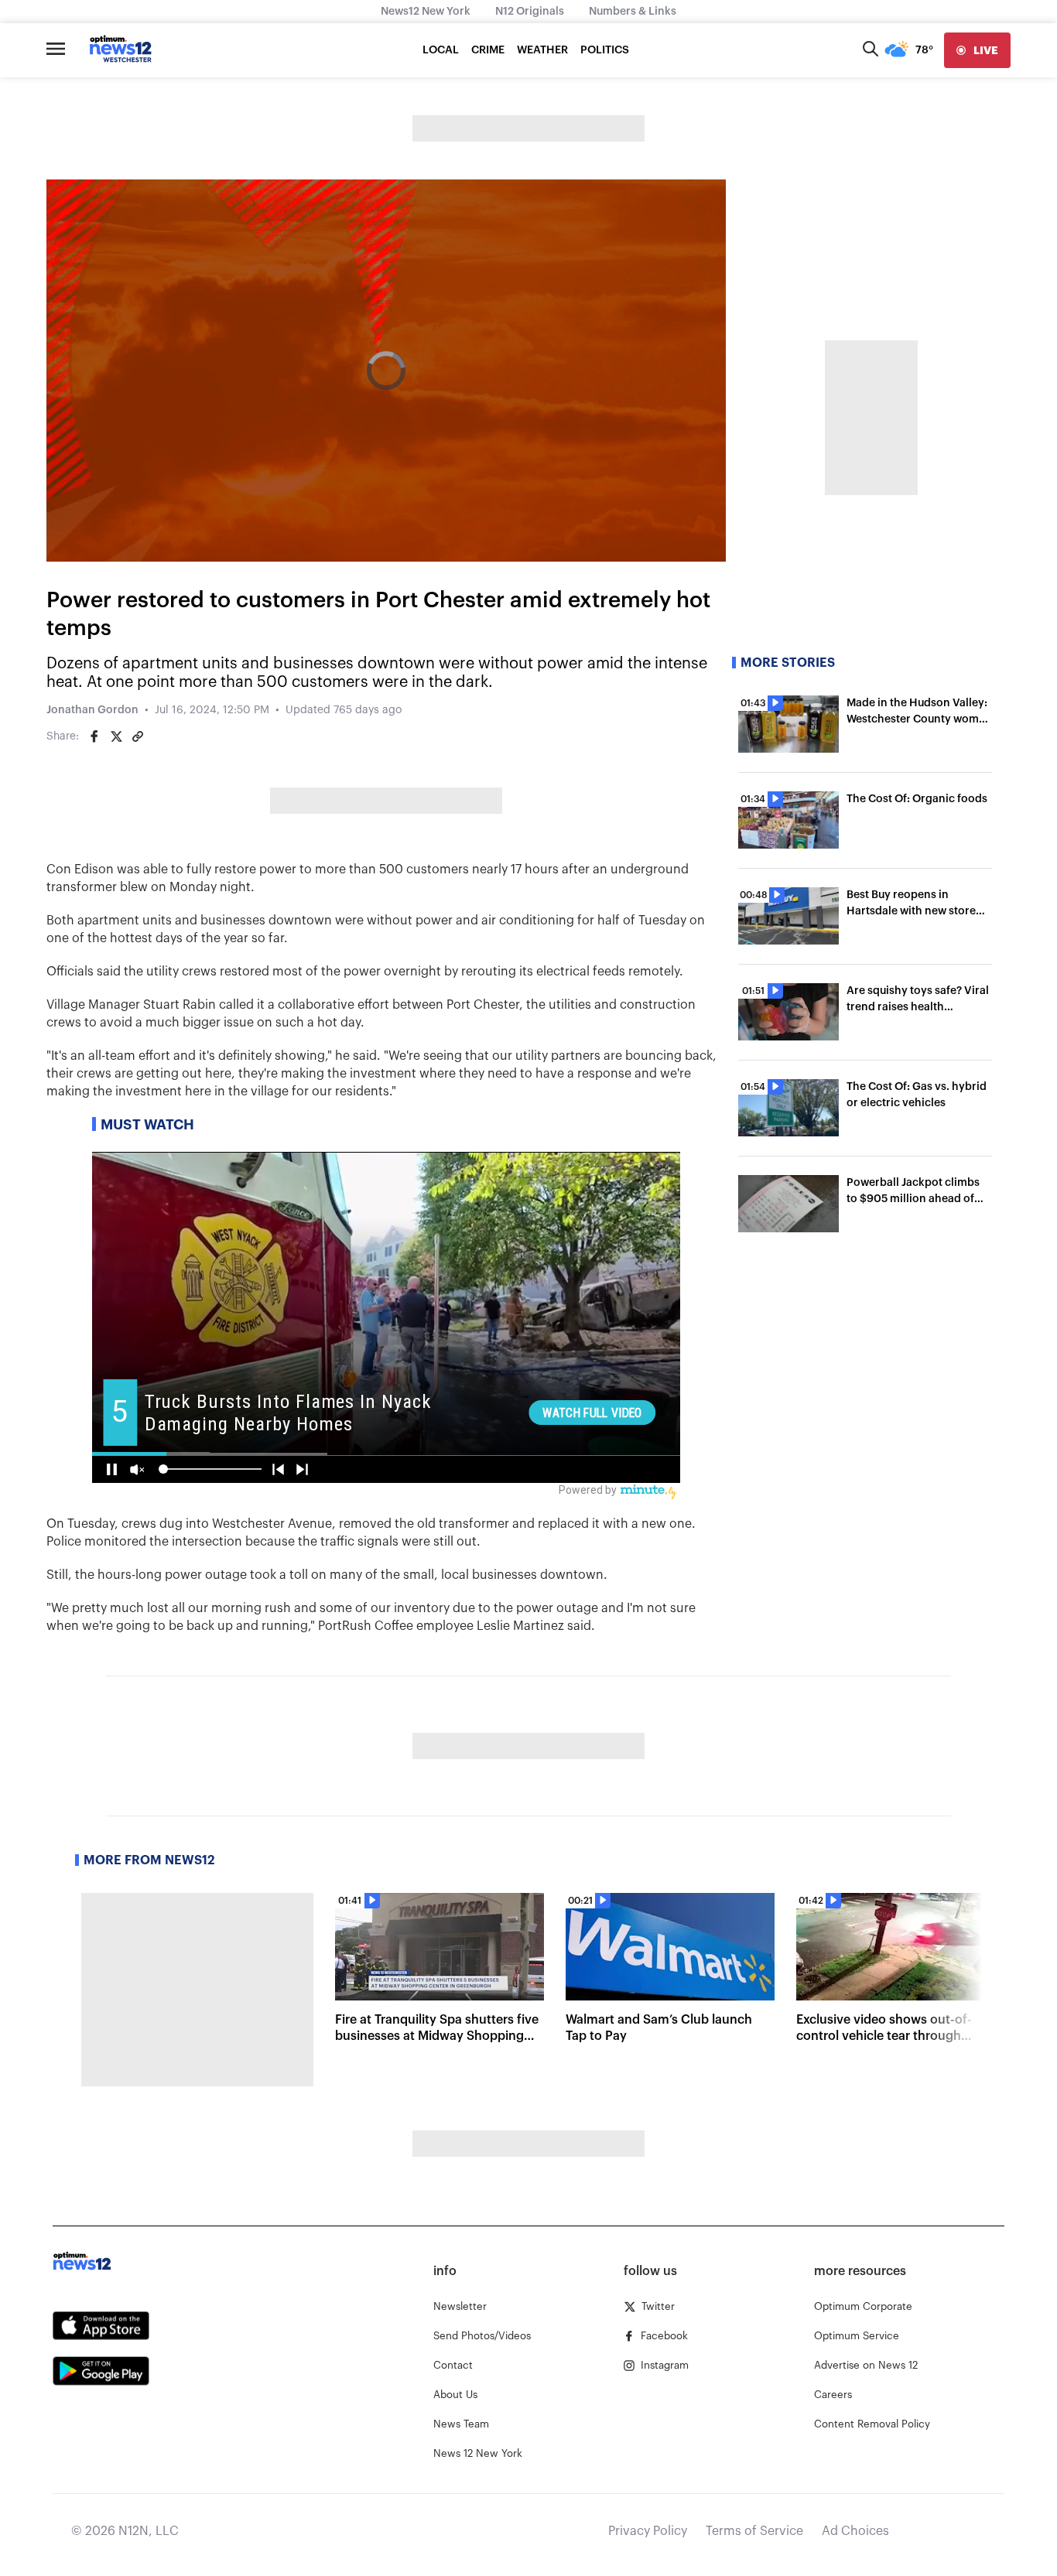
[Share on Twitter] (116, 736)
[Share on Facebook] (94, 736)
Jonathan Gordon (92, 710)
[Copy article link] (138, 736)
